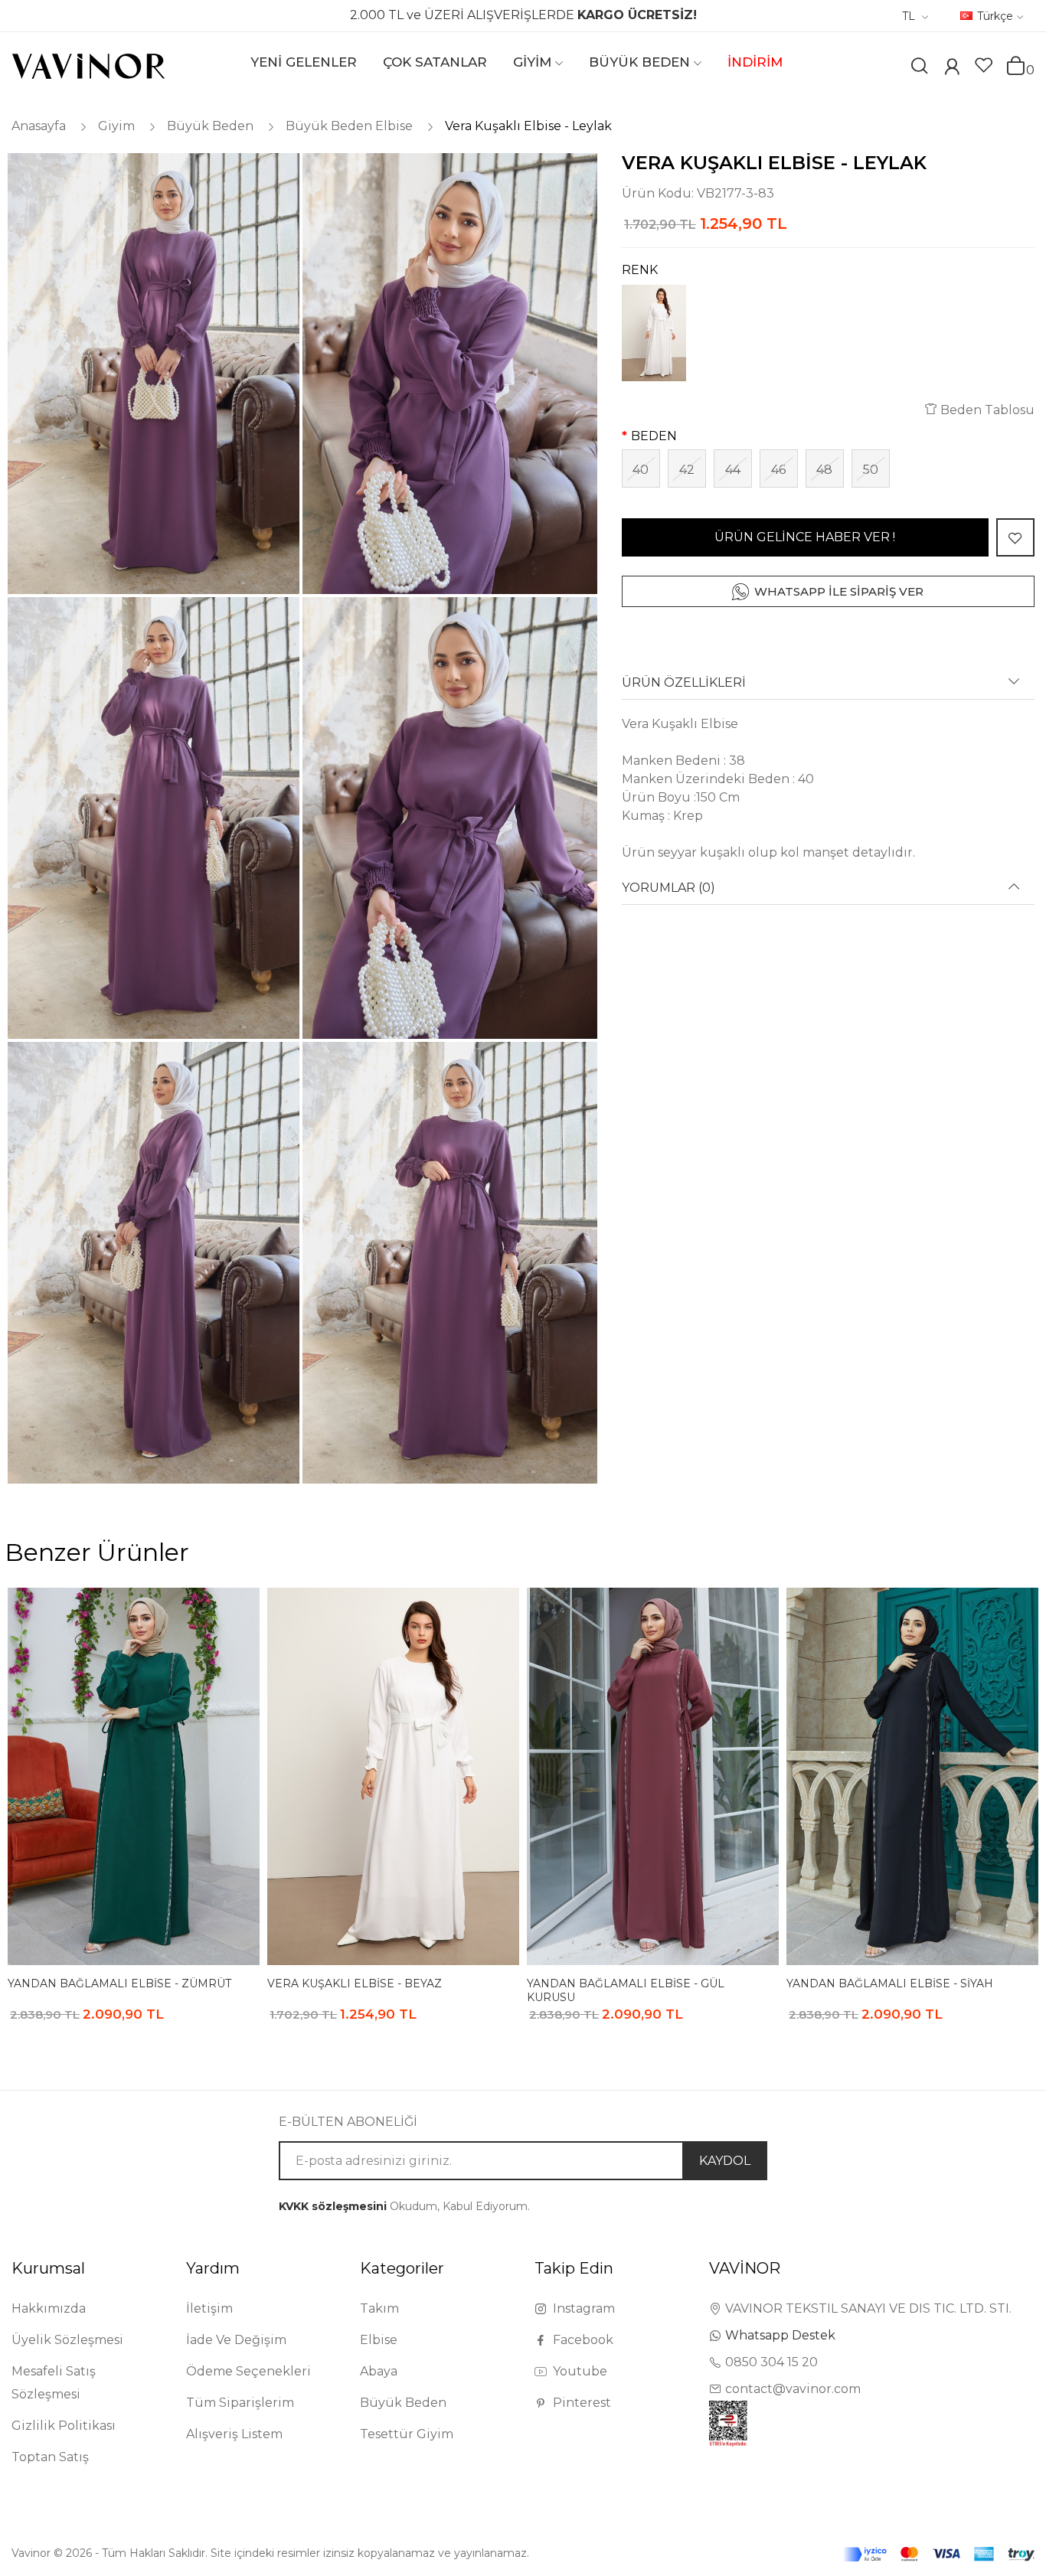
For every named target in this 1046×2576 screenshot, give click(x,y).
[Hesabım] (952, 69)
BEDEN (654, 436)
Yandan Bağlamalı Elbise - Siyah (890, 1983)
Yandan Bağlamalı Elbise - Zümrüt (119, 1983)
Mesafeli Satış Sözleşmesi (54, 2383)
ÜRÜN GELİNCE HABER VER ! (805, 537)
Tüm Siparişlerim (240, 2403)
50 (871, 470)
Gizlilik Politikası (64, 2426)
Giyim (116, 126)
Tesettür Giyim (407, 2434)
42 (687, 470)
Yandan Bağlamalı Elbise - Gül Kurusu (626, 1990)
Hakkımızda (49, 2308)
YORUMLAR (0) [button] (668, 888)
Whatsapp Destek (780, 2335)
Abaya (379, 2371)
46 (778, 470)
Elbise (379, 2340)
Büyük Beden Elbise (349, 126)
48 (824, 470)
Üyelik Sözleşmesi (67, 2340)
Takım (379, 2308)
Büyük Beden (210, 126)
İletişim (209, 2308)
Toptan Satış (50, 2457)
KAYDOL (725, 2161)
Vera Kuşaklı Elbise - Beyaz (355, 1983)
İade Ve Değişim (236, 2340)
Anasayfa (39, 126)
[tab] (828, 688)
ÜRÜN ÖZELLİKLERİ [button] (684, 683)
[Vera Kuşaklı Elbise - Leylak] (152, 374)
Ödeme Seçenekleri (248, 2371)
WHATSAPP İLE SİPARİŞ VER (839, 591)
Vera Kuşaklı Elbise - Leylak (528, 126)
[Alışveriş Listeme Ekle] (1015, 537)
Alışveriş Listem (234, 2434)
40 (641, 470)
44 (733, 470)
